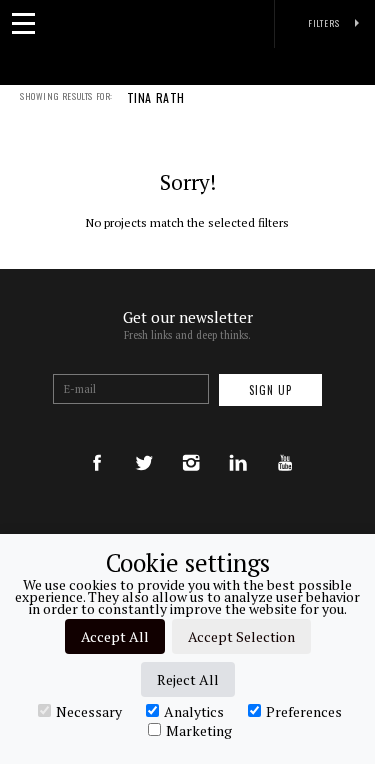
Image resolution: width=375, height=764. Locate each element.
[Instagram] (191, 443)
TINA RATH (156, 99)
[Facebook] (97, 443)
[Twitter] (144, 443)
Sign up (270, 390)
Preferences (304, 711)
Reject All (188, 679)
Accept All (115, 636)
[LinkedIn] (238, 443)
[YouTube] (285, 443)
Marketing (199, 730)
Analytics (194, 711)
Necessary (89, 711)
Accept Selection (241, 636)
